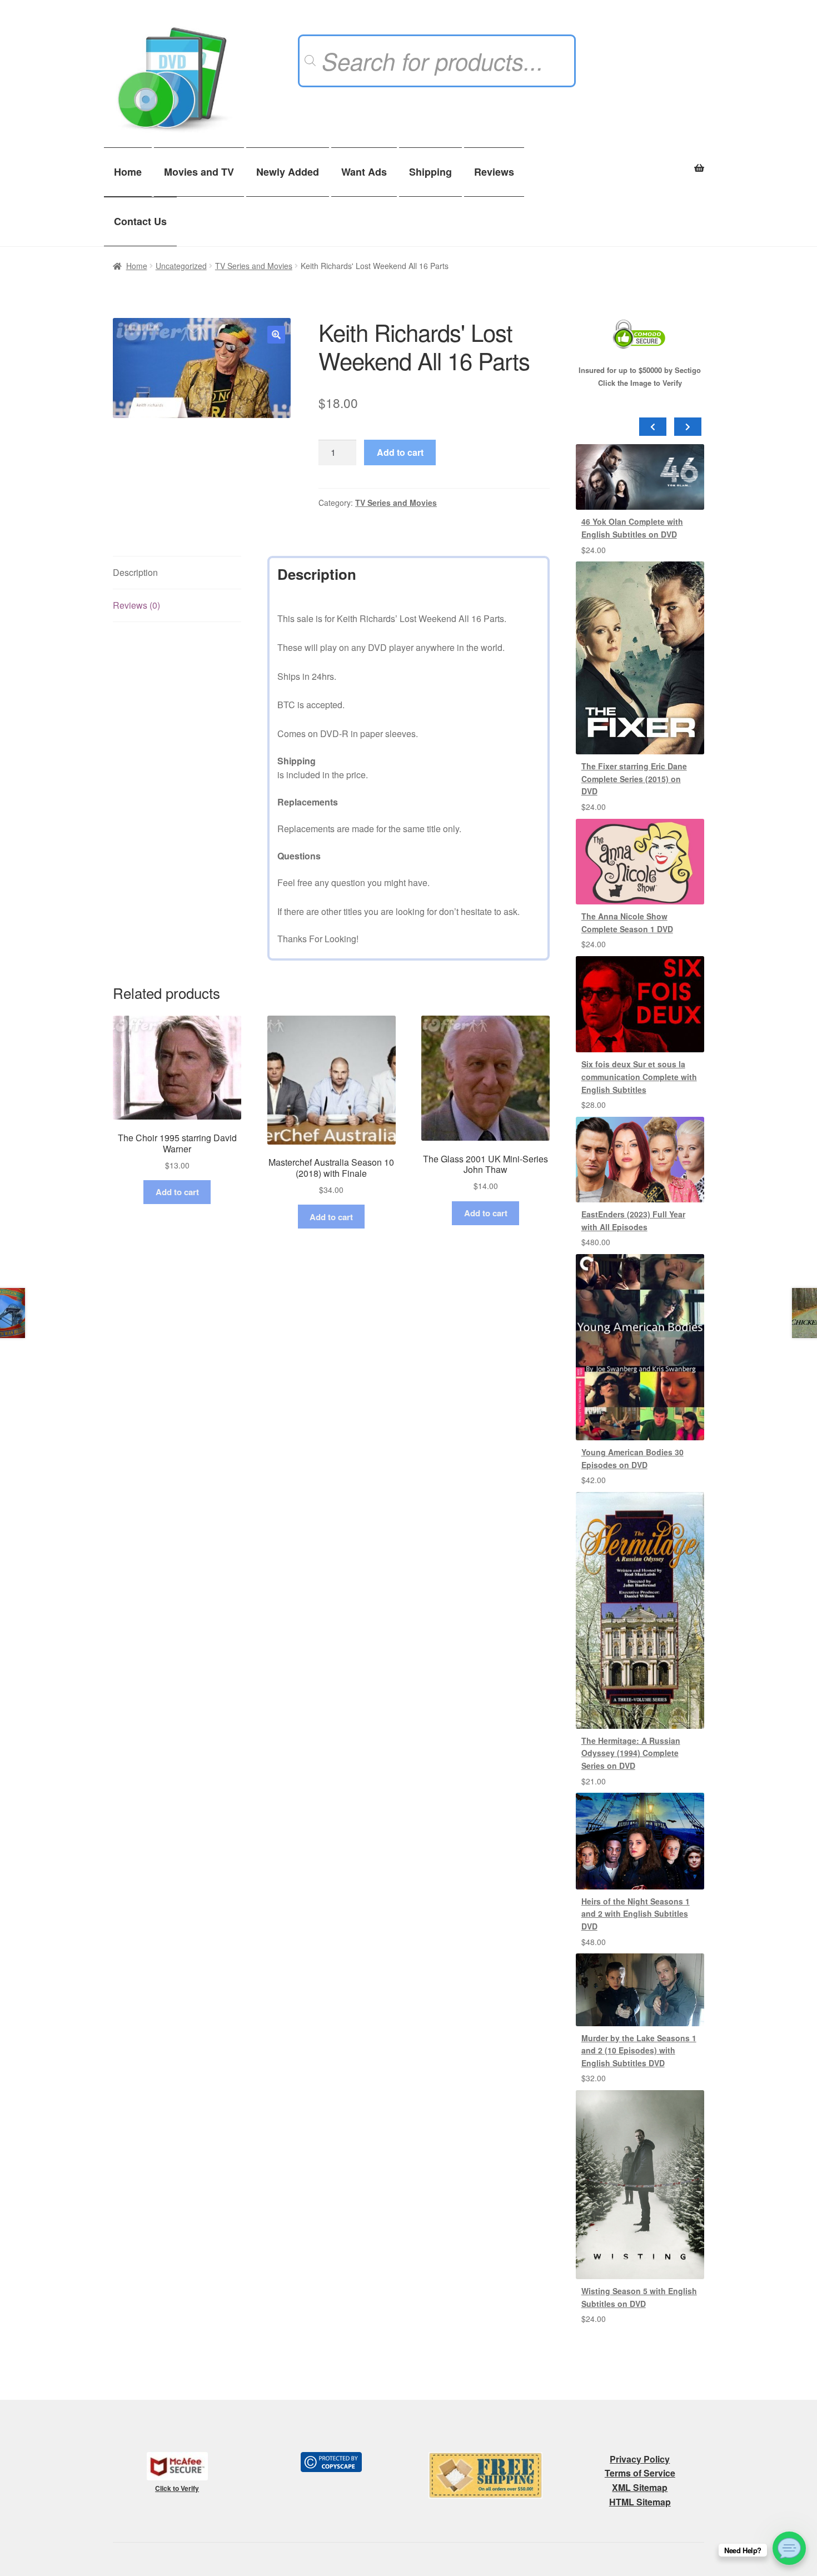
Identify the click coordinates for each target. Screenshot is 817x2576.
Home (128, 172)
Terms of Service (640, 2473)
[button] (276, 335)
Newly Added (288, 172)
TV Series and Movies (254, 266)
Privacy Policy (640, 2459)
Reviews (494, 172)
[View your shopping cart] (640, 162)
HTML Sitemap (640, 2502)
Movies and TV (199, 172)
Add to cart (400, 452)
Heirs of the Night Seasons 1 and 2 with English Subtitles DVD (636, 1914)
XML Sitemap (640, 2487)
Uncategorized (181, 266)
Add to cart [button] (177, 1192)
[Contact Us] (789, 2548)
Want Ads (364, 172)
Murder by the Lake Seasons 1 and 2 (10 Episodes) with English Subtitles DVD (639, 2050)
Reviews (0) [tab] (136, 605)
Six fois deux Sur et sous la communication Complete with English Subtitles (639, 1076)
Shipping (430, 172)
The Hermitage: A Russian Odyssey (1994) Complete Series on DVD (631, 1753)
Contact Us (140, 221)
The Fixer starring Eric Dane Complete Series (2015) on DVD (634, 779)
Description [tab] (135, 572)
